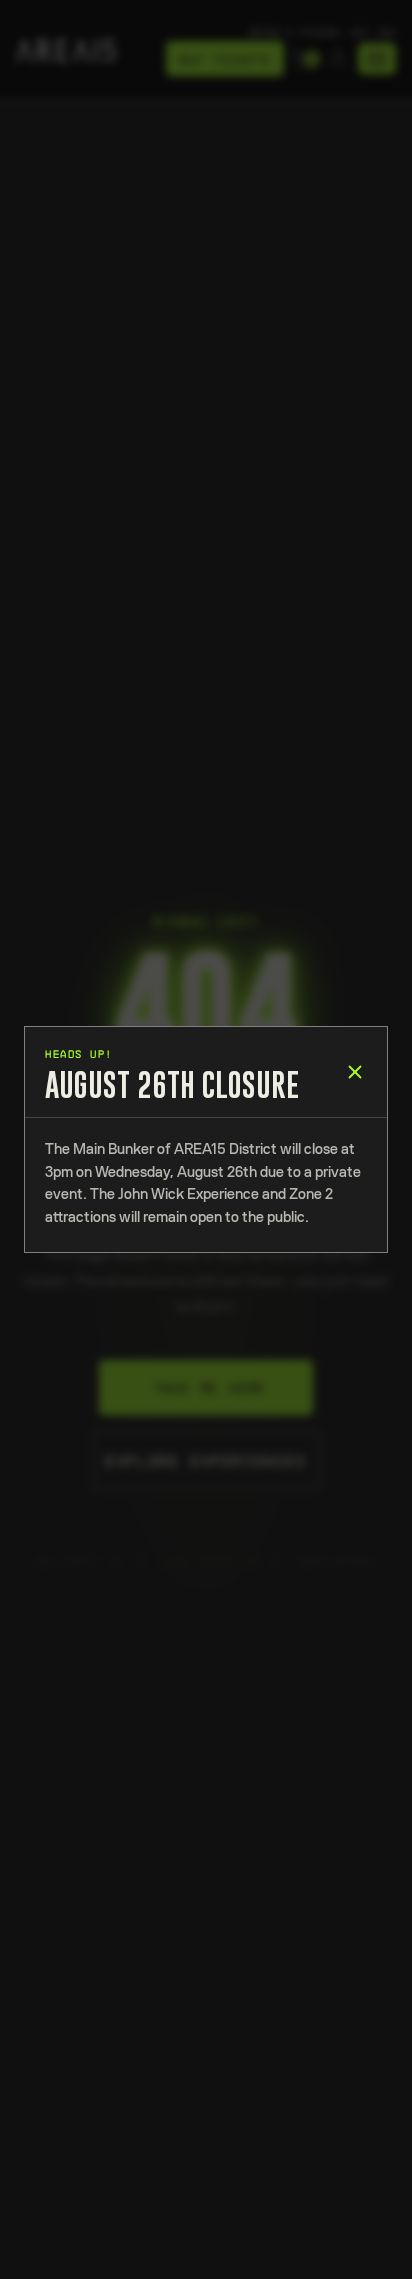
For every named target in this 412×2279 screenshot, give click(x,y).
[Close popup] (355, 1072)
